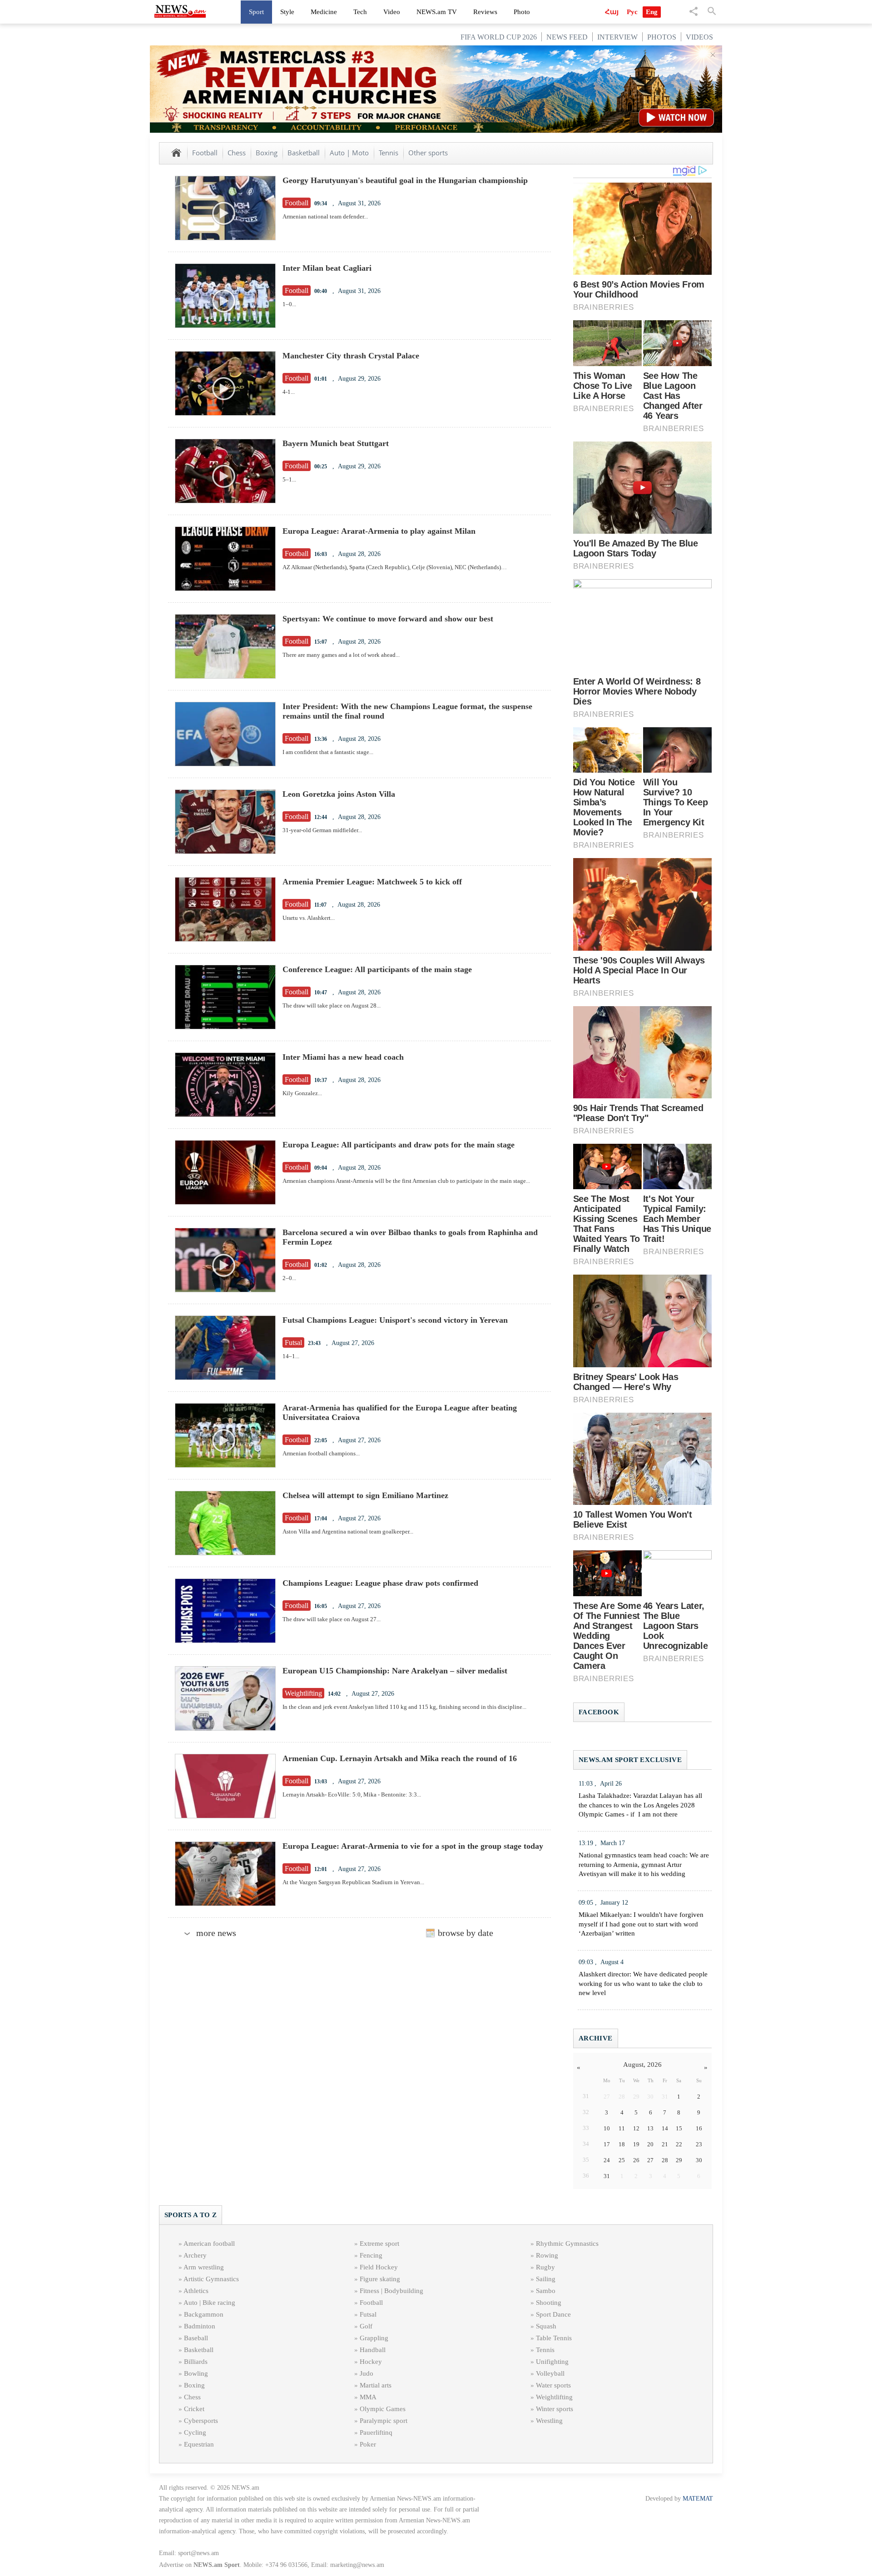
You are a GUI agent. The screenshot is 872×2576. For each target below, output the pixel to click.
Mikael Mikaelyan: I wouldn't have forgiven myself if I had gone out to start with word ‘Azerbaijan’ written (641, 1924)
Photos (662, 37)
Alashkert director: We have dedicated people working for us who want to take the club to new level (643, 1984)
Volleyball (550, 2373)
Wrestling (549, 2421)
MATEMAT (698, 2499)
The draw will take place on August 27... (332, 1619)
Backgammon (204, 2314)
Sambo (546, 2291)
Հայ (612, 12)
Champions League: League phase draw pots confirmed (380, 1583)
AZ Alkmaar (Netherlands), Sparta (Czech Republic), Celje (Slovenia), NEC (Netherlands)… (395, 567)
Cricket (194, 2409)
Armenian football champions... (321, 1453)
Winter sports (555, 2409)
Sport (256, 12)
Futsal (368, 2314)
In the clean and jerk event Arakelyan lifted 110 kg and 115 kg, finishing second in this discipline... (404, 1707)
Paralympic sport (384, 2421)
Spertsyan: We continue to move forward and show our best (388, 619)
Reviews (485, 12)
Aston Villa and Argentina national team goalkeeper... (348, 1531)
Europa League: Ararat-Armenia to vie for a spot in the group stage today (413, 1846)
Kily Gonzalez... (302, 1093)
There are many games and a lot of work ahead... (341, 655)
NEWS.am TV (437, 12)
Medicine (324, 12)
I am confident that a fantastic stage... (328, 752)
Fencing (371, 2255)
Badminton (200, 2326)
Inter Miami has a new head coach (343, 1057)
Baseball (196, 2338)
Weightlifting (554, 2397)
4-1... (289, 392)
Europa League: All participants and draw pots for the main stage (399, 1145)
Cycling (195, 2432)
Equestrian (199, 2444)
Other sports (428, 153)
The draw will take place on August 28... (332, 1005)
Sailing (546, 2279)
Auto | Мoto (349, 153)
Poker (368, 2444)
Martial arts (376, 2385)
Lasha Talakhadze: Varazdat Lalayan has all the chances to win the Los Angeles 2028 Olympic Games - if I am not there (640, 1805)
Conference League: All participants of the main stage (377, 969)
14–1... (291, 1356)
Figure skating (380, 2279)
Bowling (196, 2373)
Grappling (374, 2338)
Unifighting (552, 2362)
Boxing (267, 153)
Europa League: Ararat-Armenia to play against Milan (379, 531)
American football (209, 2243)
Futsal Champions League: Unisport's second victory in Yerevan (395, 1320)
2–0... (289, 1278)
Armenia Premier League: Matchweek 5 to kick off (372, 882)
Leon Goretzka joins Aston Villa (339, 794)
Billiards (196, 2362)
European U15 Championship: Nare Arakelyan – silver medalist (395, 1671)
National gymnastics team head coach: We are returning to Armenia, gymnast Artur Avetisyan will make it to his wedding (644, 1865)
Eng (652, 12)
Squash (546, 2326)
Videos (699, 37)
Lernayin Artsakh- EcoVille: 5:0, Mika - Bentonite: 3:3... (352, 1794)
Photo (522, 12)
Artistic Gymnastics (211, 2279)
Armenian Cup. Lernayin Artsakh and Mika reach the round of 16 (400, 1758)
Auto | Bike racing (209, 2303)
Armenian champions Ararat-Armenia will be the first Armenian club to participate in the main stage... (406, 1181)
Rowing (547, 2255)
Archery (195, 2255)
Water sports (553, 2385)
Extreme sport (379, 2243)
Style (287, 12)
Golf (366, 2326)
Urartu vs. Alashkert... (309, 918)
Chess (237, 153)
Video (392, 12)
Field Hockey (379, 2267)
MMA (368, 2397)
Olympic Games (383, 2409)
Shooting (549, 2303)
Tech (360, 12)
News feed (567, 37)
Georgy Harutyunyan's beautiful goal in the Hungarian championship (405, 180)
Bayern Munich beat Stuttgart (336, 443)
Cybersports (201, 2421)
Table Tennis (554, 2338)
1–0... (289, 304)
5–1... (289, 479)
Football (205, 153)
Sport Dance (553, 2314)
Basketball (304, 153)
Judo (367, 2373)
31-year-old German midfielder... (322, 830)
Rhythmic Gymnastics (567, 2243)
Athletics (196, 2291)
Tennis (389, 153)
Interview (617, 37)
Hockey (371, 2362)
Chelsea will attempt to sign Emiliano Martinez (365, 1495)
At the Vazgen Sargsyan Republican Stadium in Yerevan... (353, 1882)
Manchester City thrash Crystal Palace (351, 356)
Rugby (545, 2267)
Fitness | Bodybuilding (391, 2291)
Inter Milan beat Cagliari (327, 268)
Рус (632, 12)
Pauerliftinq (376, 2432)
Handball (373, 2350)
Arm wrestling (204, 2267)
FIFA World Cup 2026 (499, 37)
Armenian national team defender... (325, 216)
